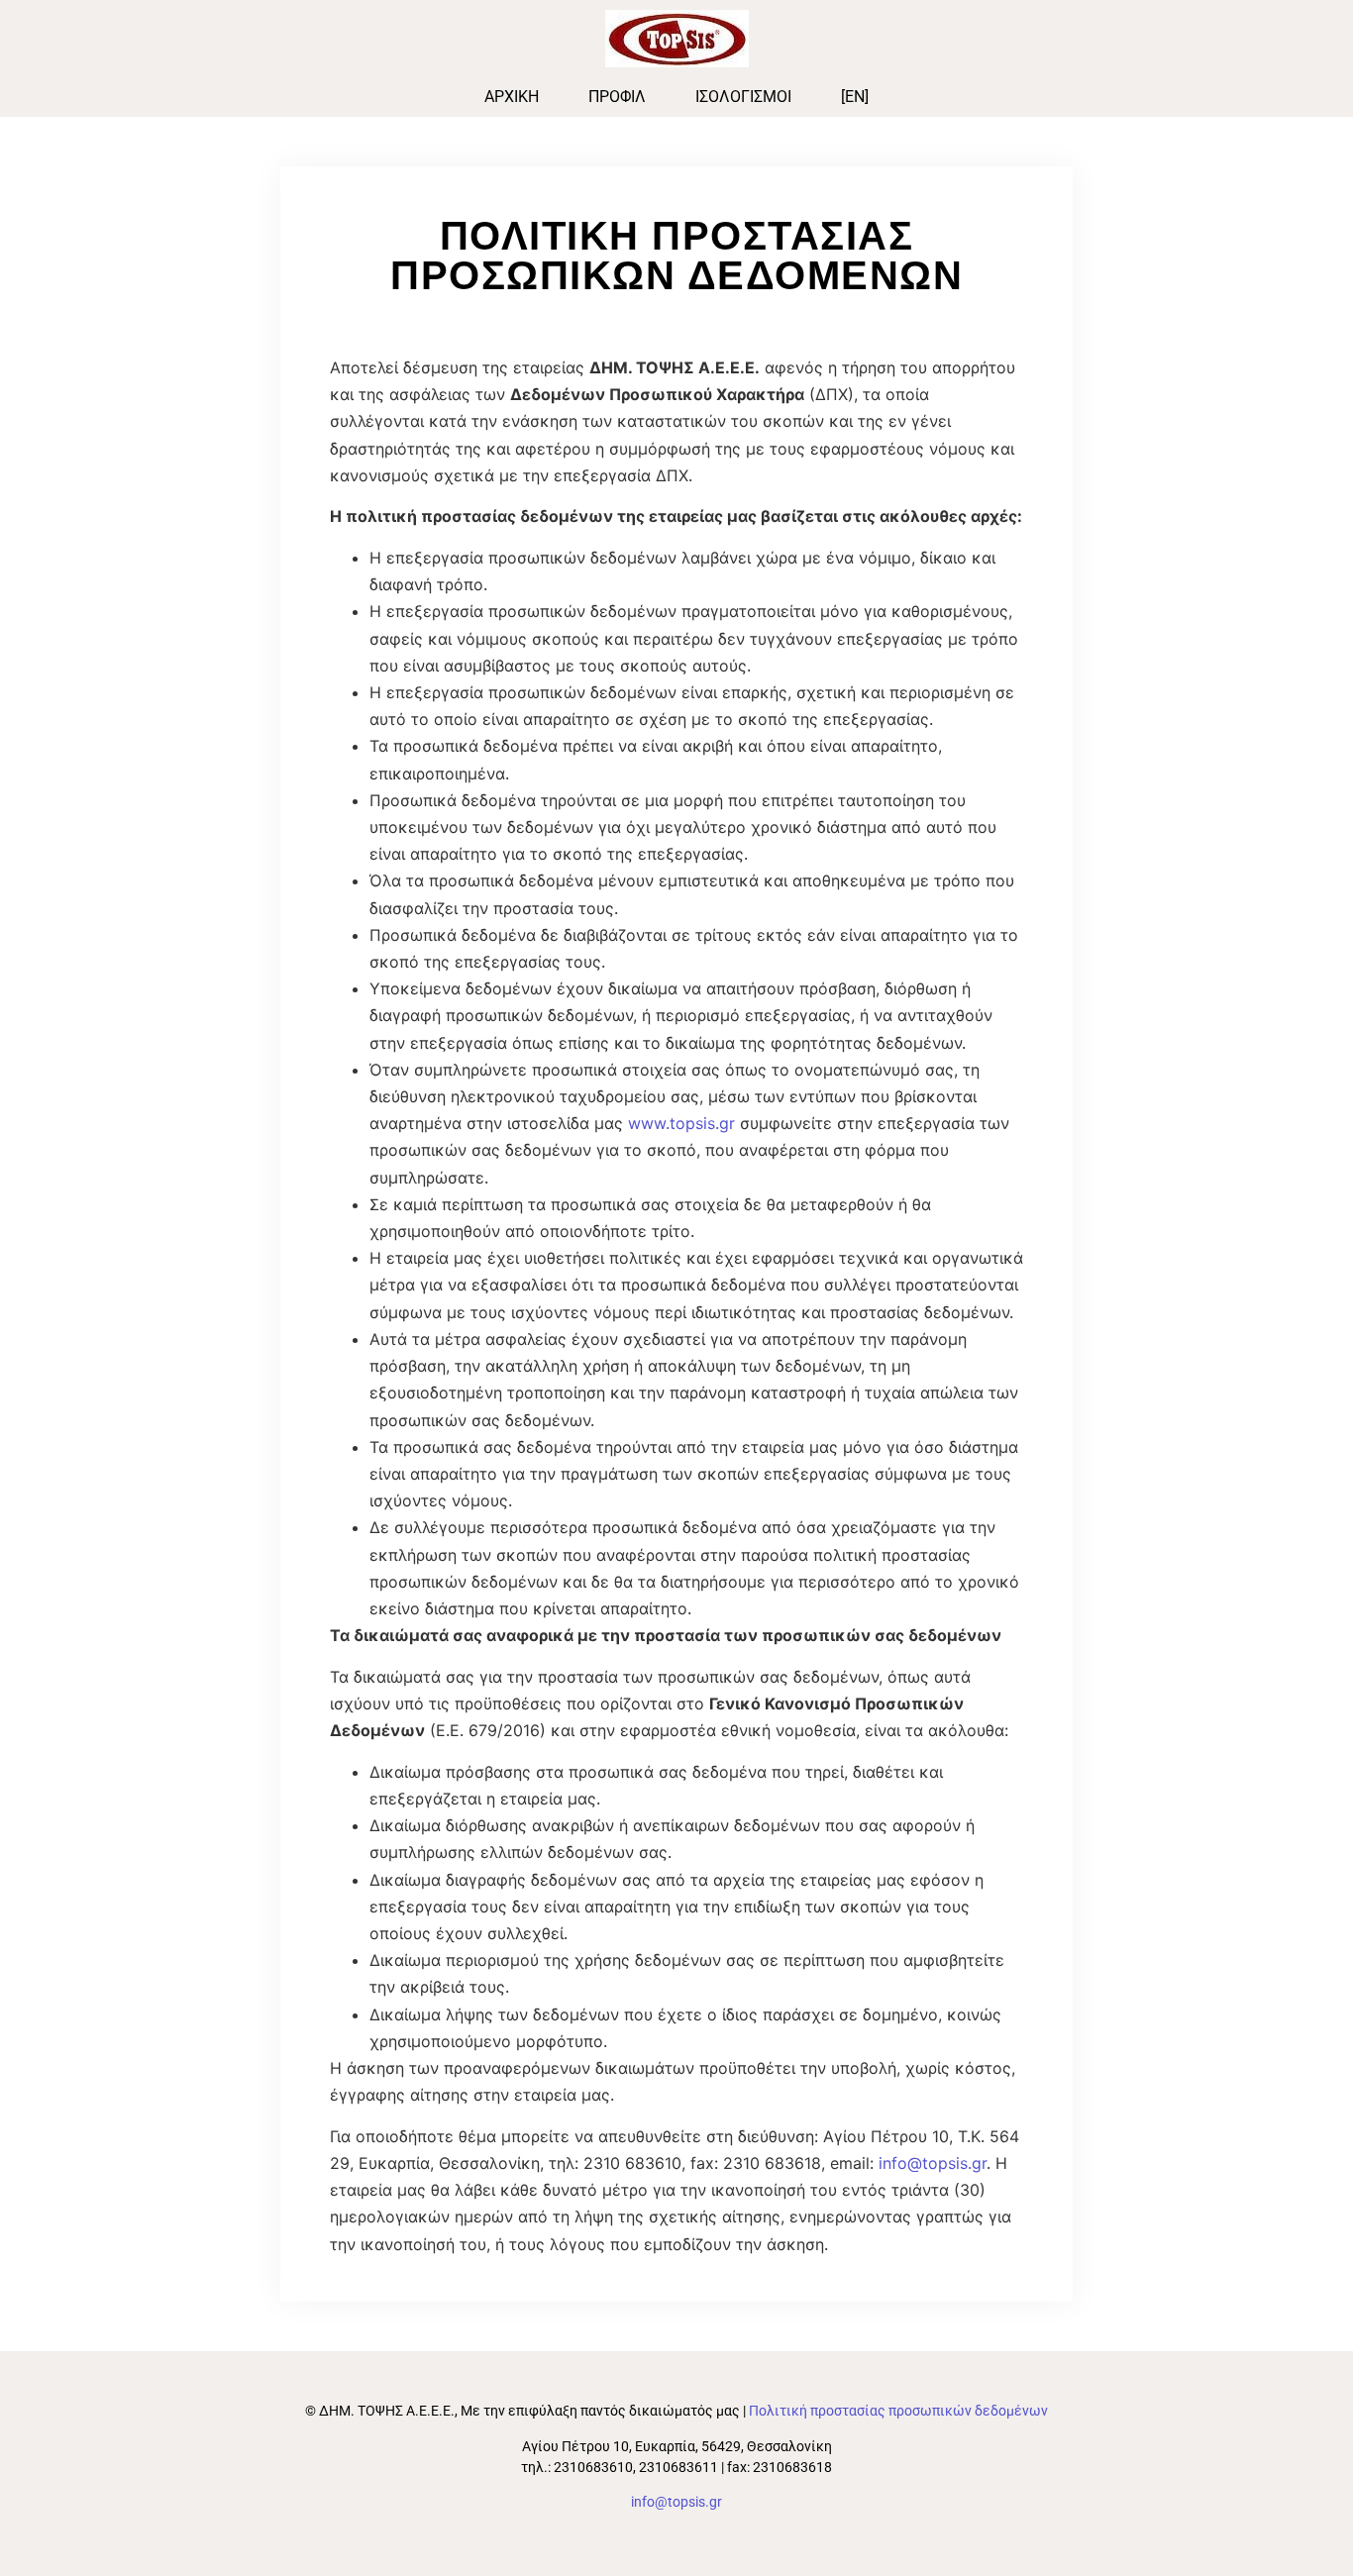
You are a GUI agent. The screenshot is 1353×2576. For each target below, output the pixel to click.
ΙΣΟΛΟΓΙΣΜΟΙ (743, 97)
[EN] (855, 97)
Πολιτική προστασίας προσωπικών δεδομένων (898, 2411)
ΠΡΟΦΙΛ (617, 97)
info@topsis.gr (933, 2163)
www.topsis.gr (681, 1123)
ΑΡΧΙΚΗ (512, 97)
